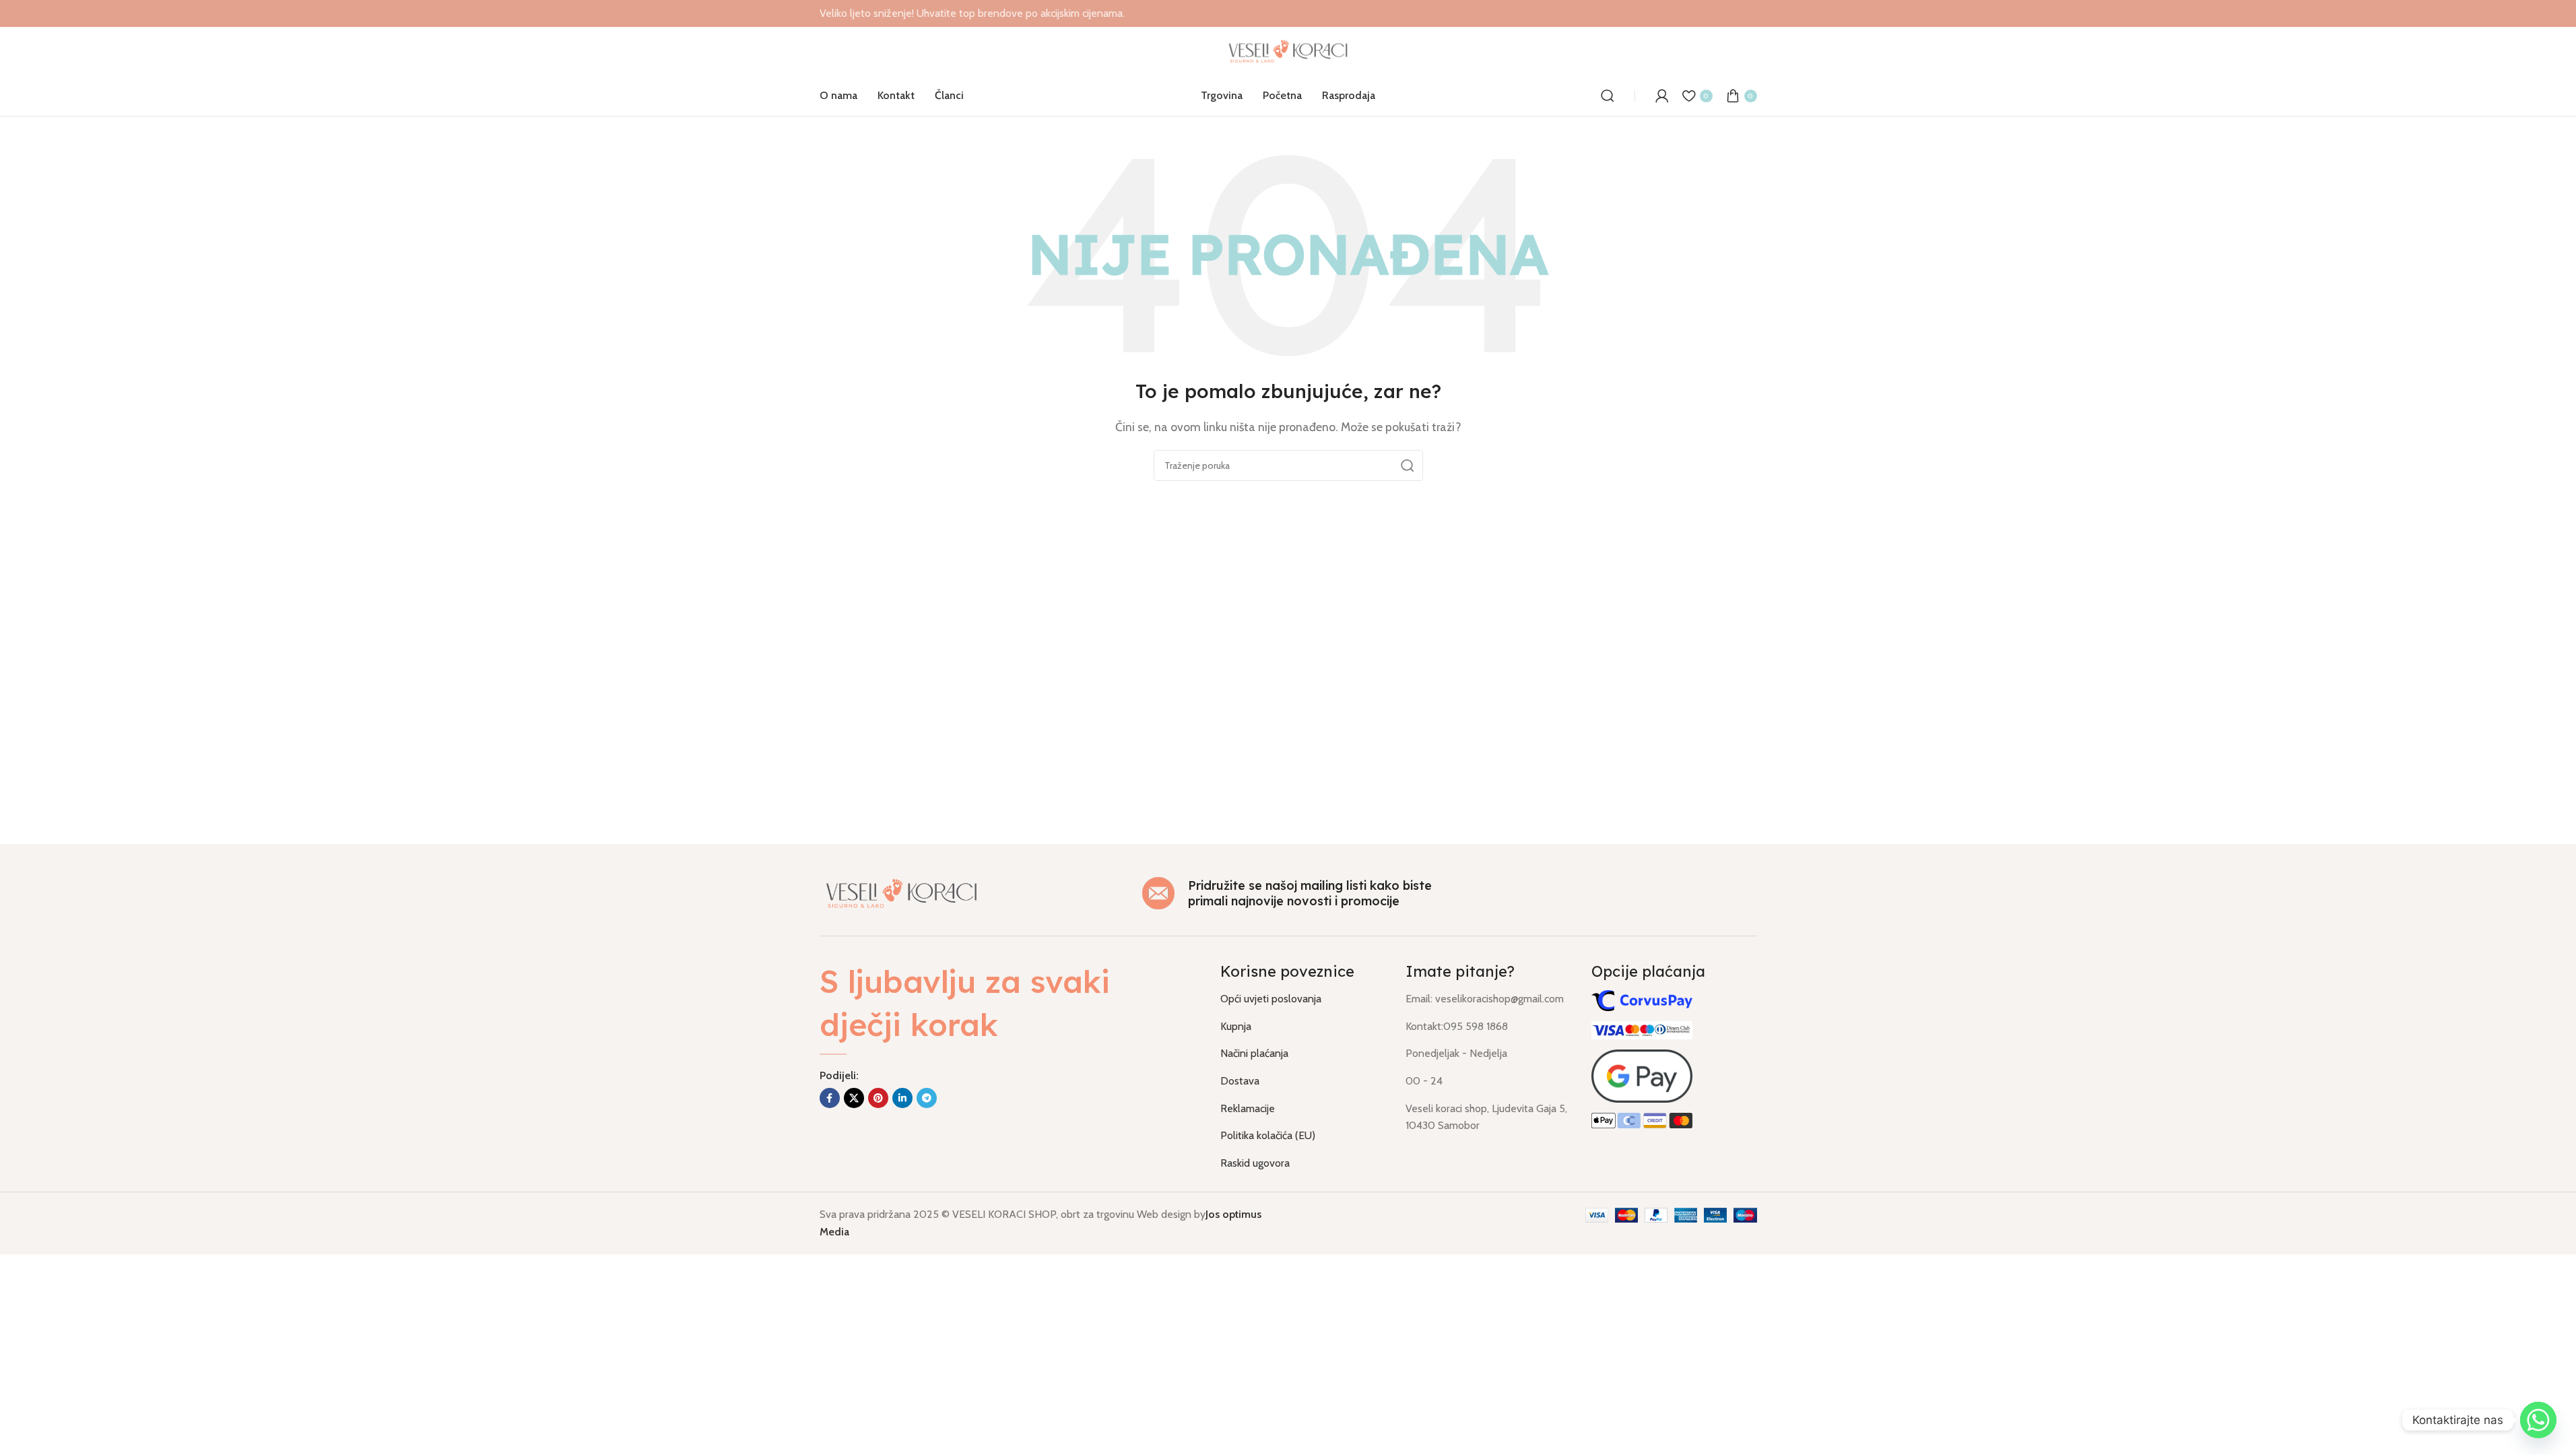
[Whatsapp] (2538, 1420)
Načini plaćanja (1254, 1053)
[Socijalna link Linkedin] (902, 1098)
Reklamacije (1248, 1108)
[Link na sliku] (902, 892)
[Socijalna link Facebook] (830, 1098)
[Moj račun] (1662, 96)
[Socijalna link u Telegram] (927, 1098)
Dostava (1240, 1081)
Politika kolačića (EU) (1268, 1135)
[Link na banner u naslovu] (1288, 13)
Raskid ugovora (1255, 1163)
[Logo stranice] (1288, 50)
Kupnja (1236, 1026)
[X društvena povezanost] (854, 1098)
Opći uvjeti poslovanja (1271, 999)
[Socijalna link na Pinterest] (878, 1098)
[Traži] (1608, 96)
